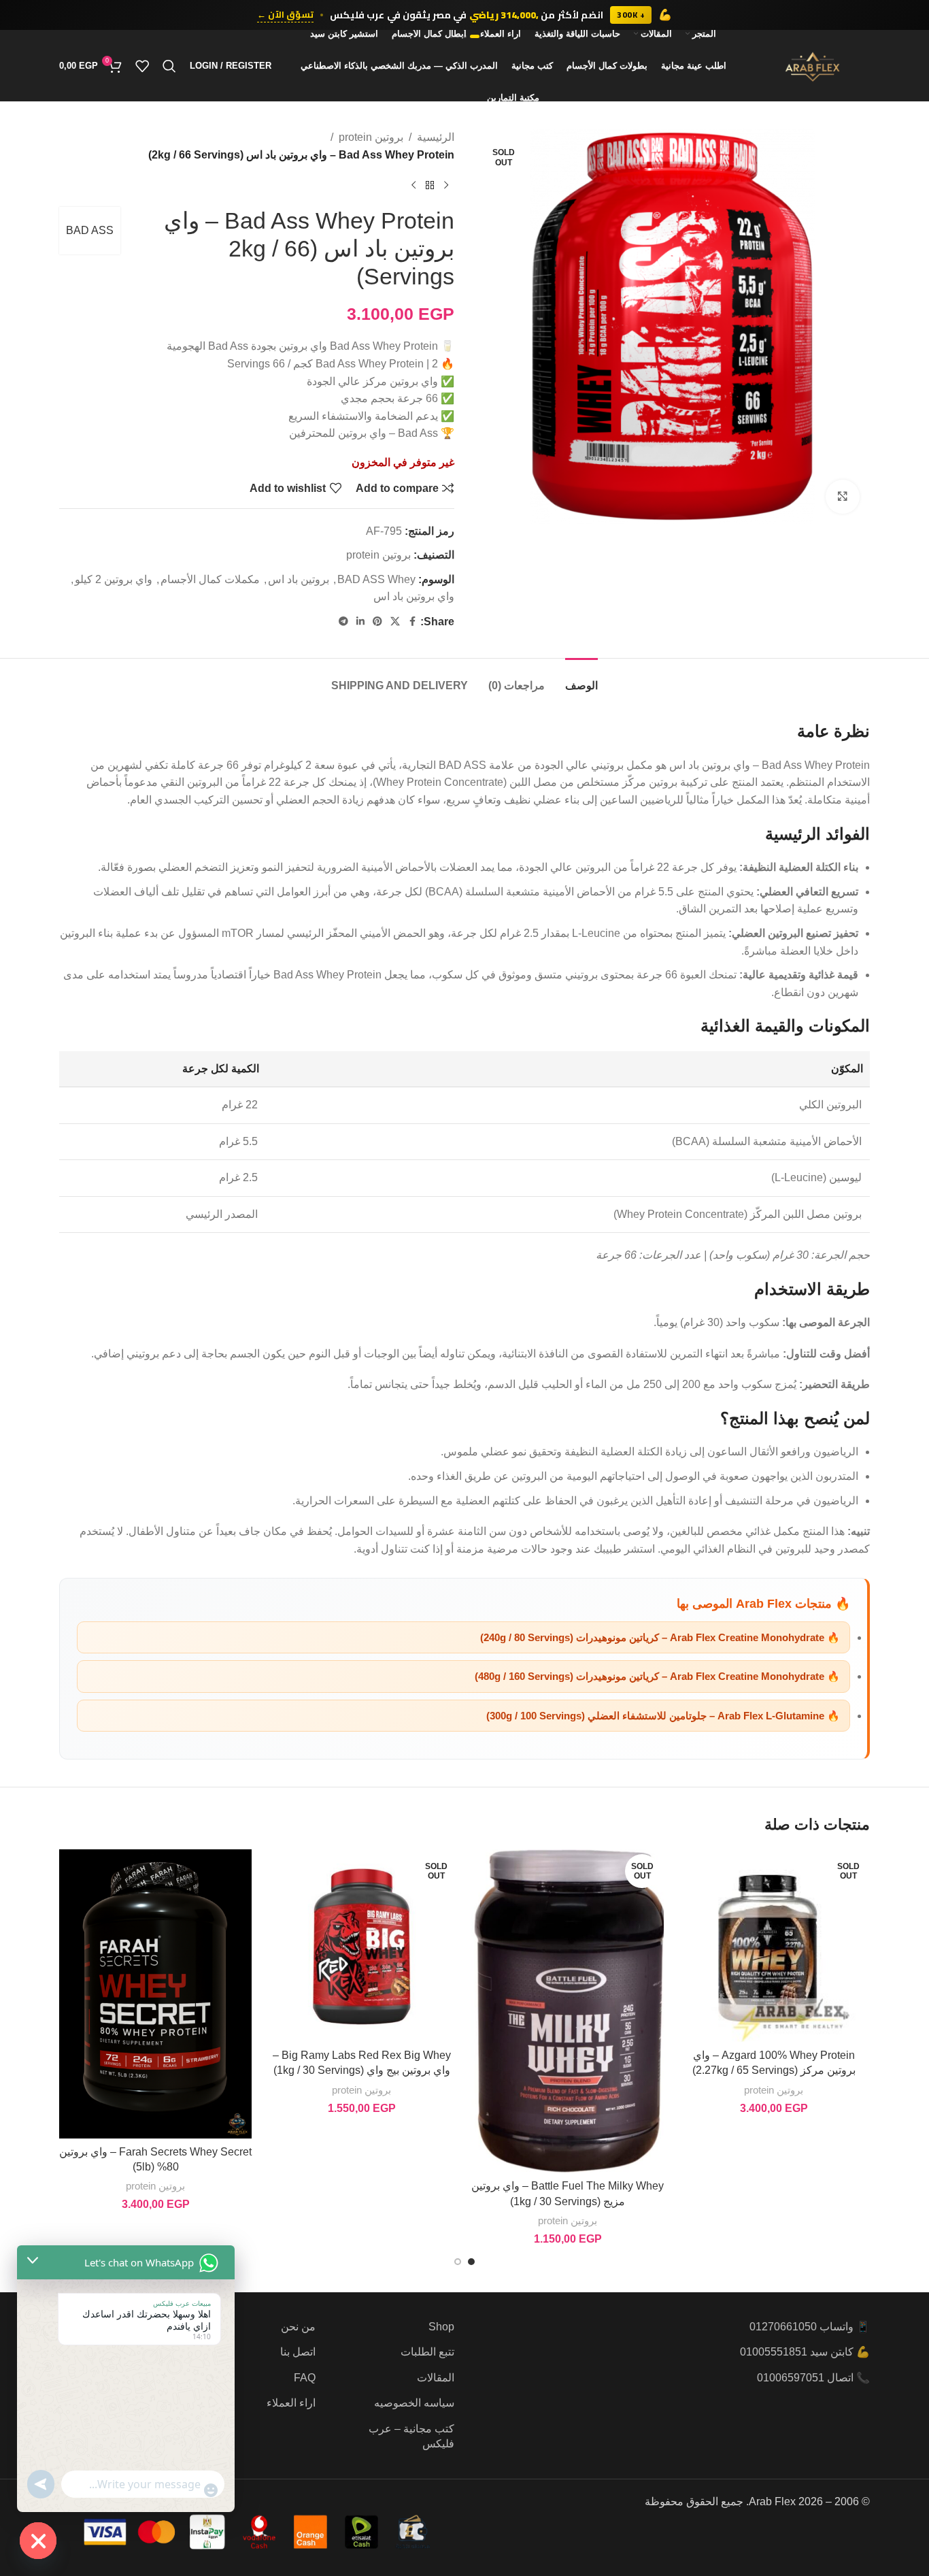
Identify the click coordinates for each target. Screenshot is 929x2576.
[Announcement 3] (458, 36)
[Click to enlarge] (843, 497)
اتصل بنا (298, 2352)
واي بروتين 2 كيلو (114, 579)
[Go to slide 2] (458, 2262)
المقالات (436, 2378)
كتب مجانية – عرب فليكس (411, 2436)
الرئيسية (436, 137)
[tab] (581, 679)
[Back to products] (430, 185)
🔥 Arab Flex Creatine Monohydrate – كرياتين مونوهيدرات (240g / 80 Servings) (660, 1637)
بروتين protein (371, 137)
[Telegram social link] (343, 622)
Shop (441, 2327)
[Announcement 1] (475, 36)
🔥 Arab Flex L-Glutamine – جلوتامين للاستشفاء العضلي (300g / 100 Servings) (663, 1716)
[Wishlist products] (142, 66)
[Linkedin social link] (360, 622)
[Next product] (413, 185)
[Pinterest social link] (377, 622)
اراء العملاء (291, 2403)
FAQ (305, 2378)
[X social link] (395, 622)
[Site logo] (813, 65)
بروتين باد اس (299, 579)
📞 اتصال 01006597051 (813, 2378)
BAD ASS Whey (376, 579)
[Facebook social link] (412, 622)
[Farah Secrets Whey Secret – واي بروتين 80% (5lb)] (155, 1994)
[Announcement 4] (451, 36)
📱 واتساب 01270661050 (810, 2327)
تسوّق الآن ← (285, 15)
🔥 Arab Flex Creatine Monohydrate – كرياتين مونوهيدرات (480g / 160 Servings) (657, 1676)
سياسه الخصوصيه (414, 2403)
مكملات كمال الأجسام (210, 579)
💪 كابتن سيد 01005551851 (805, 2352)
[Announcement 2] (465, 36)
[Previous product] (446, 185)
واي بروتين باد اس (414, 596)
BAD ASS (90, 230)
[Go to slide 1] (471, 2262)
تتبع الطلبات (427, 2352)
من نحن (298, 2327)
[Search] (169, 66)
